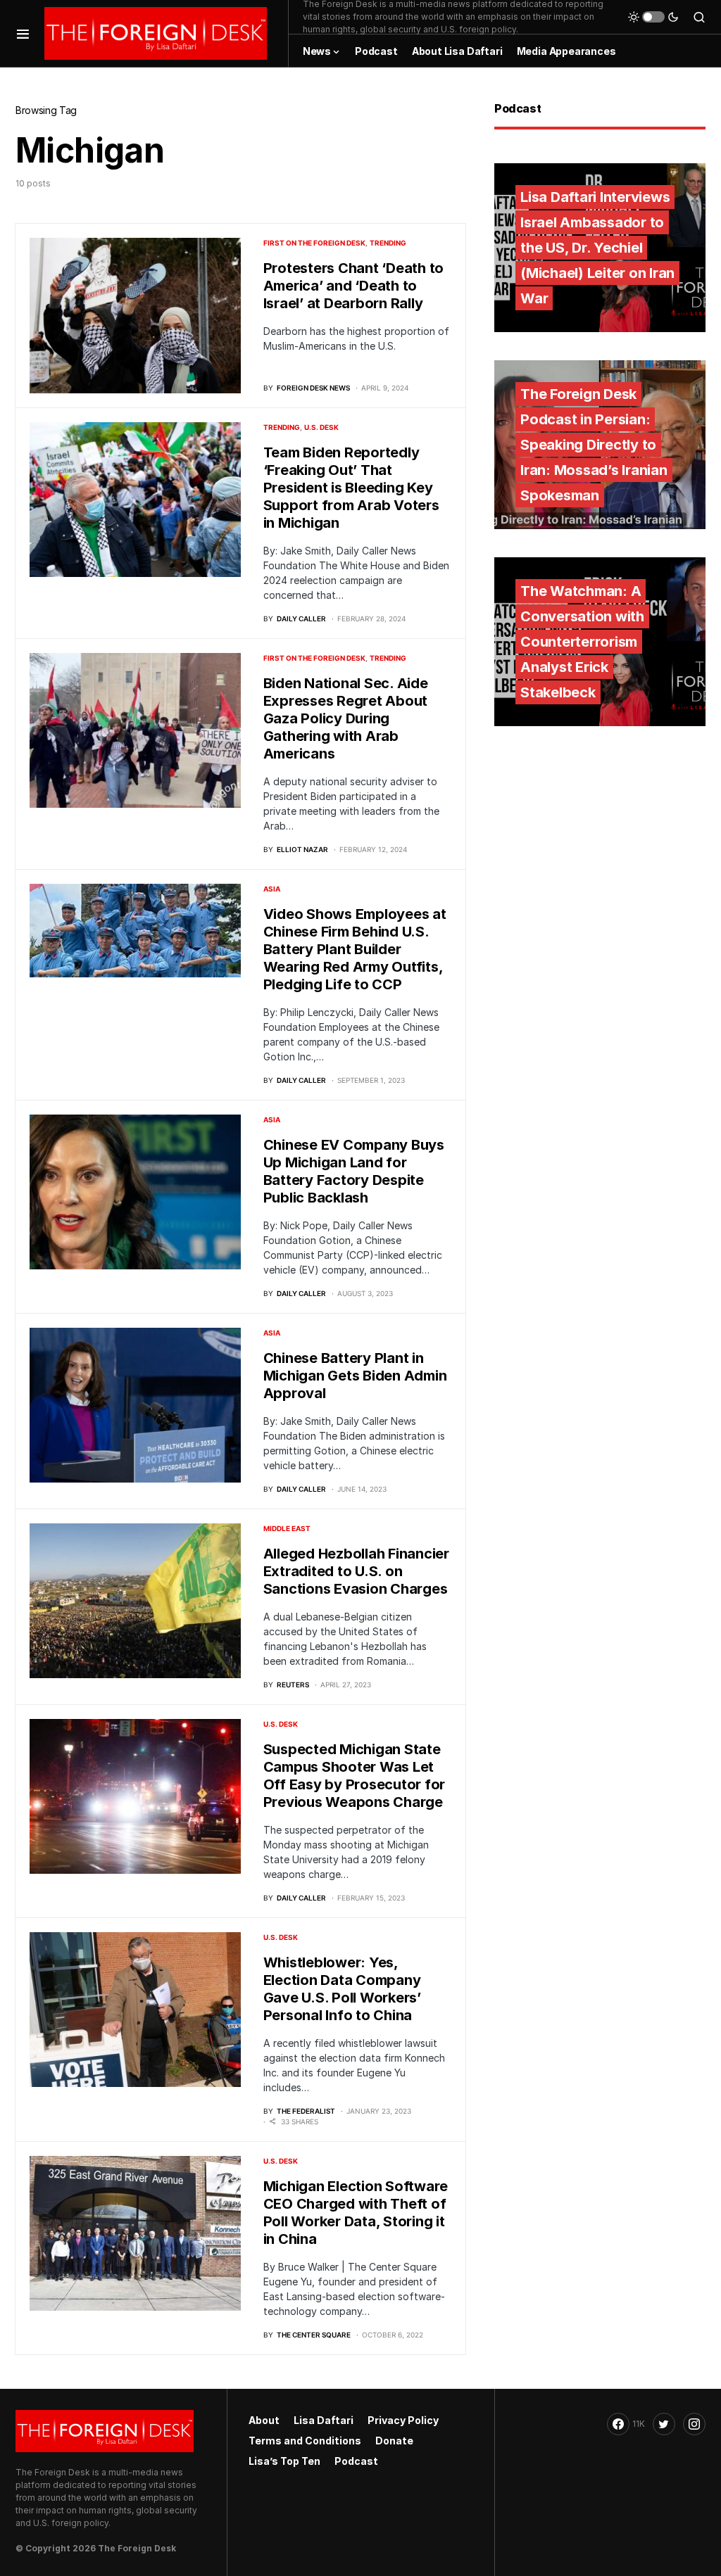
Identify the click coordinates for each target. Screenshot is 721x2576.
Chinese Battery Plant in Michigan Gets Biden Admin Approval (355, 1376)
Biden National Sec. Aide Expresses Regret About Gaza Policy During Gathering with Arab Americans (346, 718)
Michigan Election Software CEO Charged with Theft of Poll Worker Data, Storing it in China (356, 2213)
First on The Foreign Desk (314, 243)
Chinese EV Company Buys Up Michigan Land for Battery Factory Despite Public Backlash (354, 1171)
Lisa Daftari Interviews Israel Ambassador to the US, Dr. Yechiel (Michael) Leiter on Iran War (597, 248)
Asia (272, 889)
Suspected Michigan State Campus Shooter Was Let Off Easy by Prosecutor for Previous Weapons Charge (355, 1776)
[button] (23, 33)
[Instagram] (694, 2424)
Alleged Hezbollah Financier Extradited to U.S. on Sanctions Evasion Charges (356, 1571)
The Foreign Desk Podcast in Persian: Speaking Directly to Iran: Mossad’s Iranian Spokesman (594, 445)
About (264, 2420)
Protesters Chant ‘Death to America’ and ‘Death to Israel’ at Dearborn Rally (354, 286)
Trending (388, 243)
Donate (394, 2441)
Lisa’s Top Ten (284, 2461)
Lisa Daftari (324, 2420)
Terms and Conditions (305, 2441)
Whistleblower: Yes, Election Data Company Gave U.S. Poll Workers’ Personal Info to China (342, 1989)
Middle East (287, 1528)
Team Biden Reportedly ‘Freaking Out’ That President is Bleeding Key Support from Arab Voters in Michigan (351, 488)
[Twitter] (664, 2424)
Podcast (356, 2461)
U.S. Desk (321, 427)
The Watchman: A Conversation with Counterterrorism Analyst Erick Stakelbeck (582, 642)
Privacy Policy (403, 2420)
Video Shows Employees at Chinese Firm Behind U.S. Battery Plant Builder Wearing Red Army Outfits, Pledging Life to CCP (355, 949)
